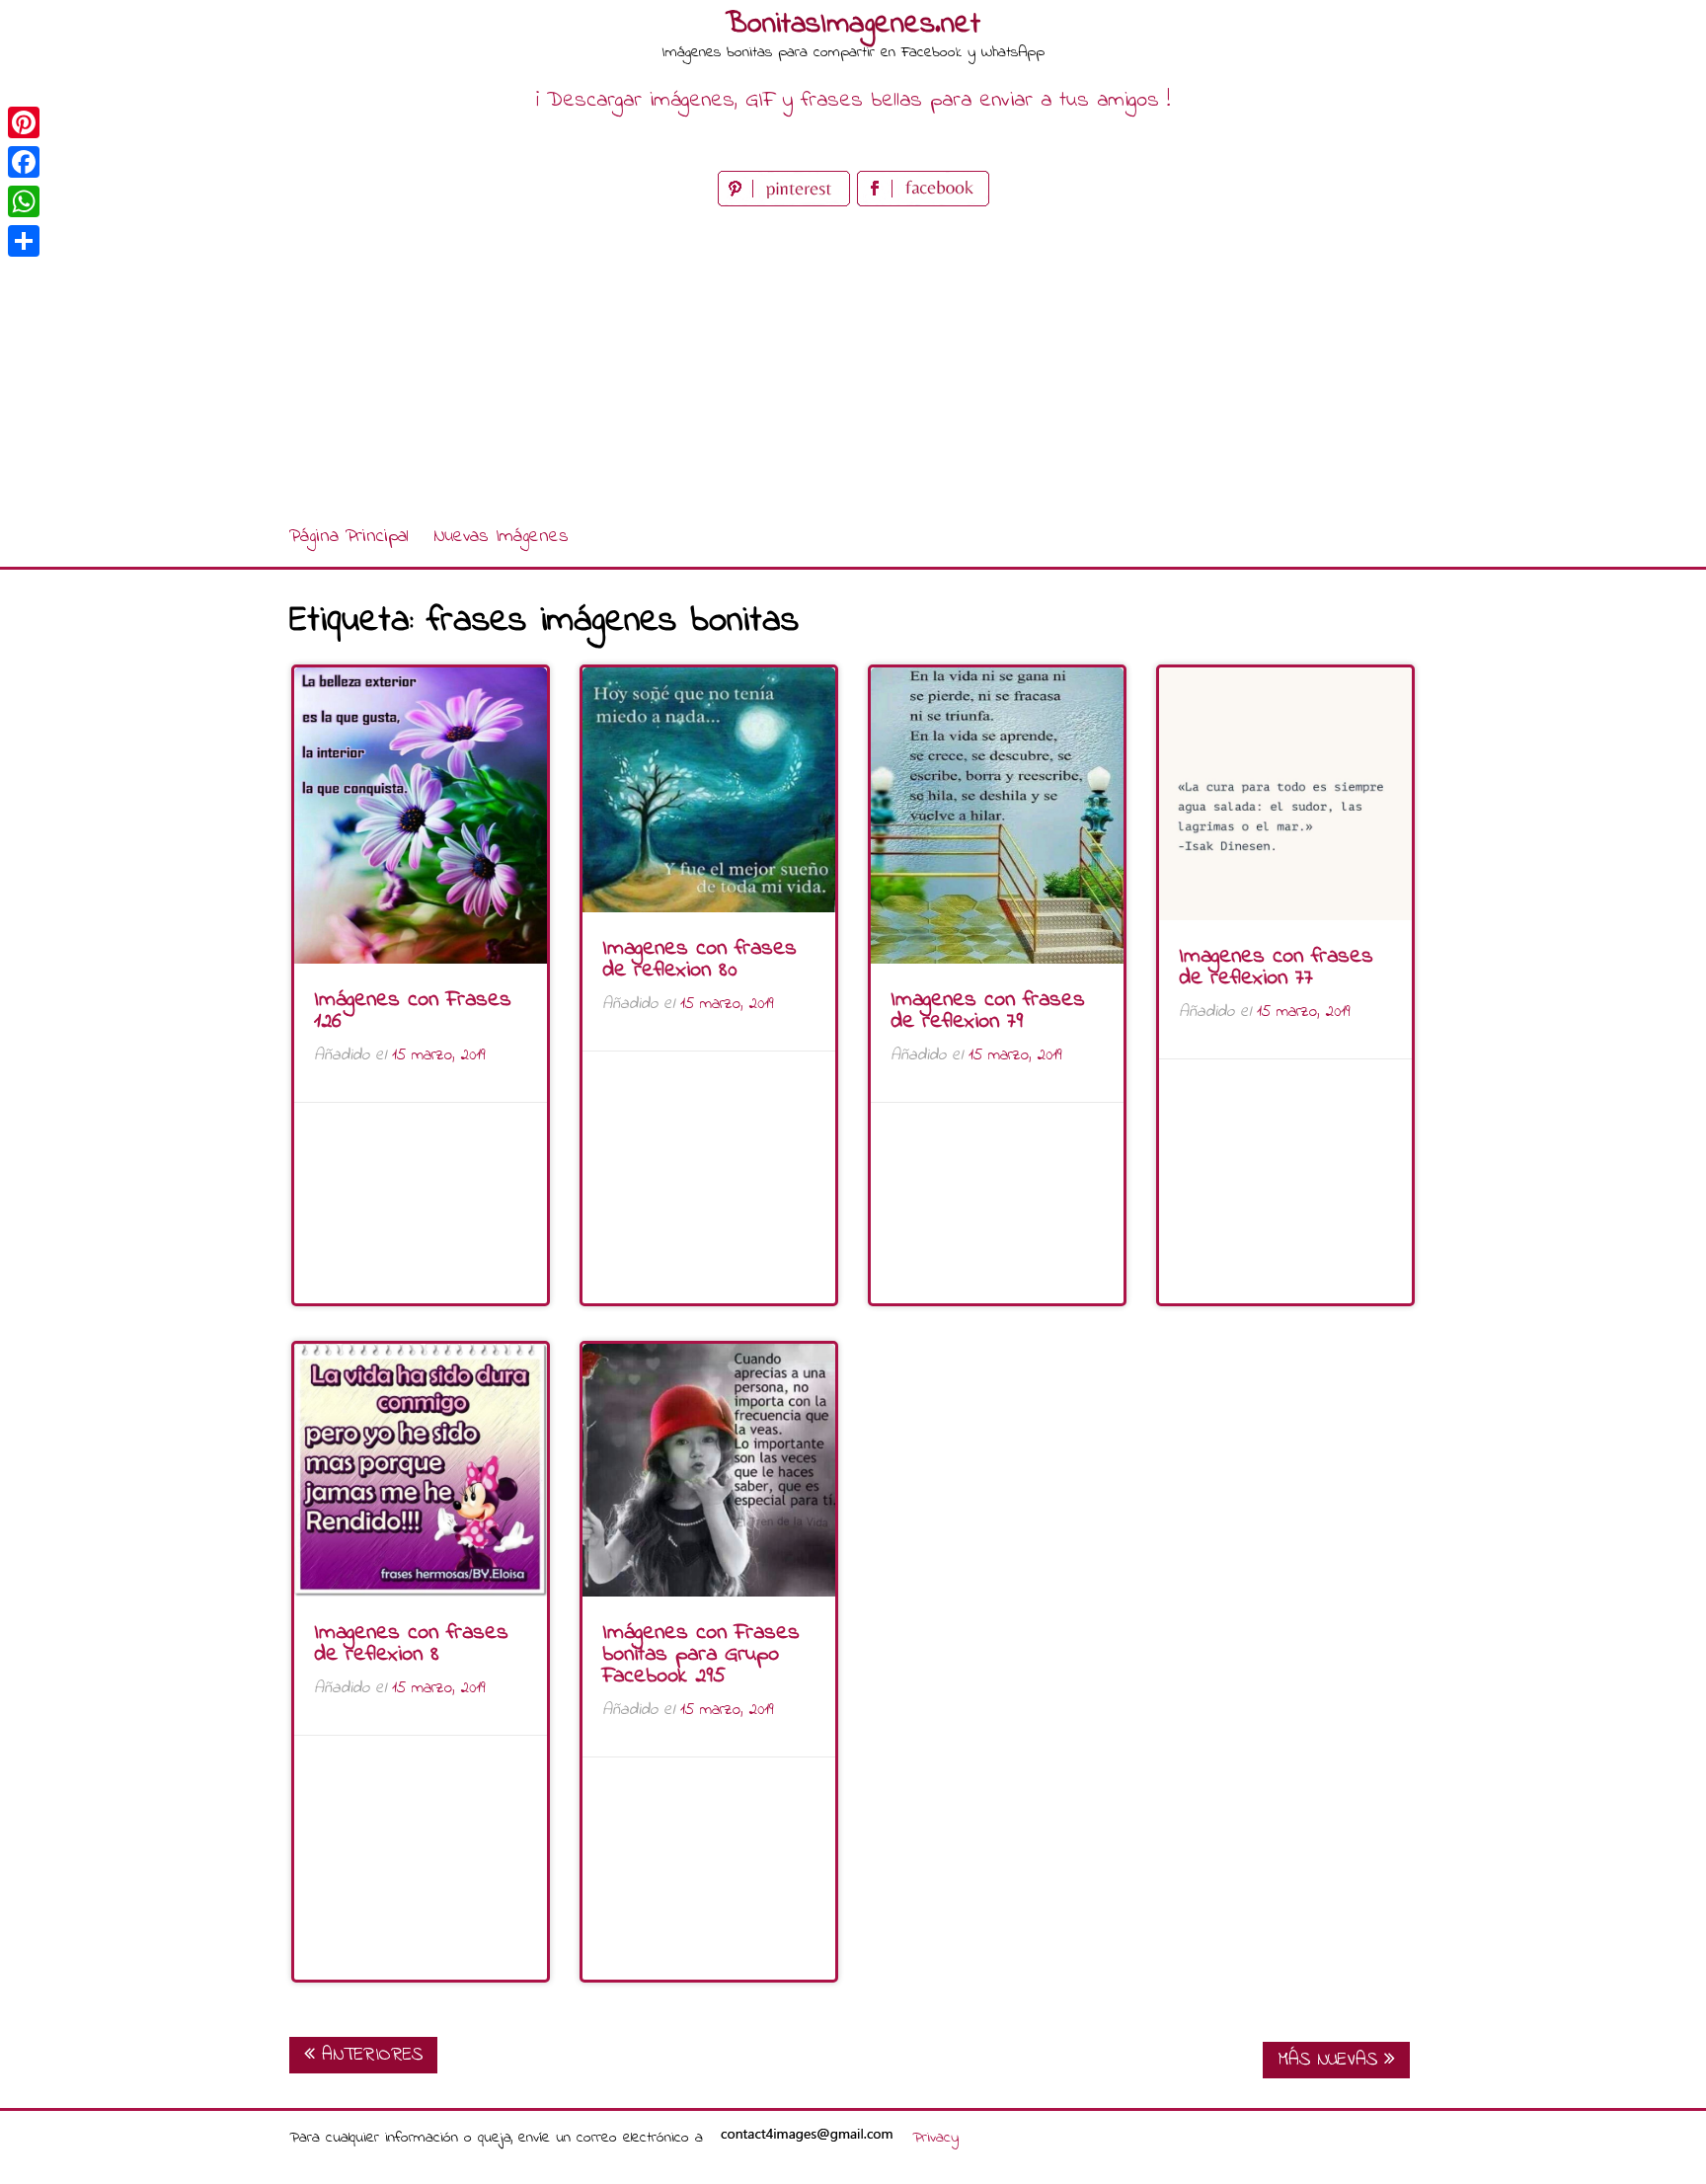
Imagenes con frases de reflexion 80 (699, 960)
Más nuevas (1331, 2060)
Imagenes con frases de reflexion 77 (1276, 968)
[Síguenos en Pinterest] (787, 202)
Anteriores (369, 2055)
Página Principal (349, 537)
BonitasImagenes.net (853, 25)
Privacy (935, 2138)
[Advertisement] (853, 359)
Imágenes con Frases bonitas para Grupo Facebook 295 (701, 1655)
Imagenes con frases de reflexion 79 (988, 1011)
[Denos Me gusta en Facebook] (923, 202)
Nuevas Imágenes (501, 537)
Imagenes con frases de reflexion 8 (411, 1644)
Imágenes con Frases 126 (413, 1011)
